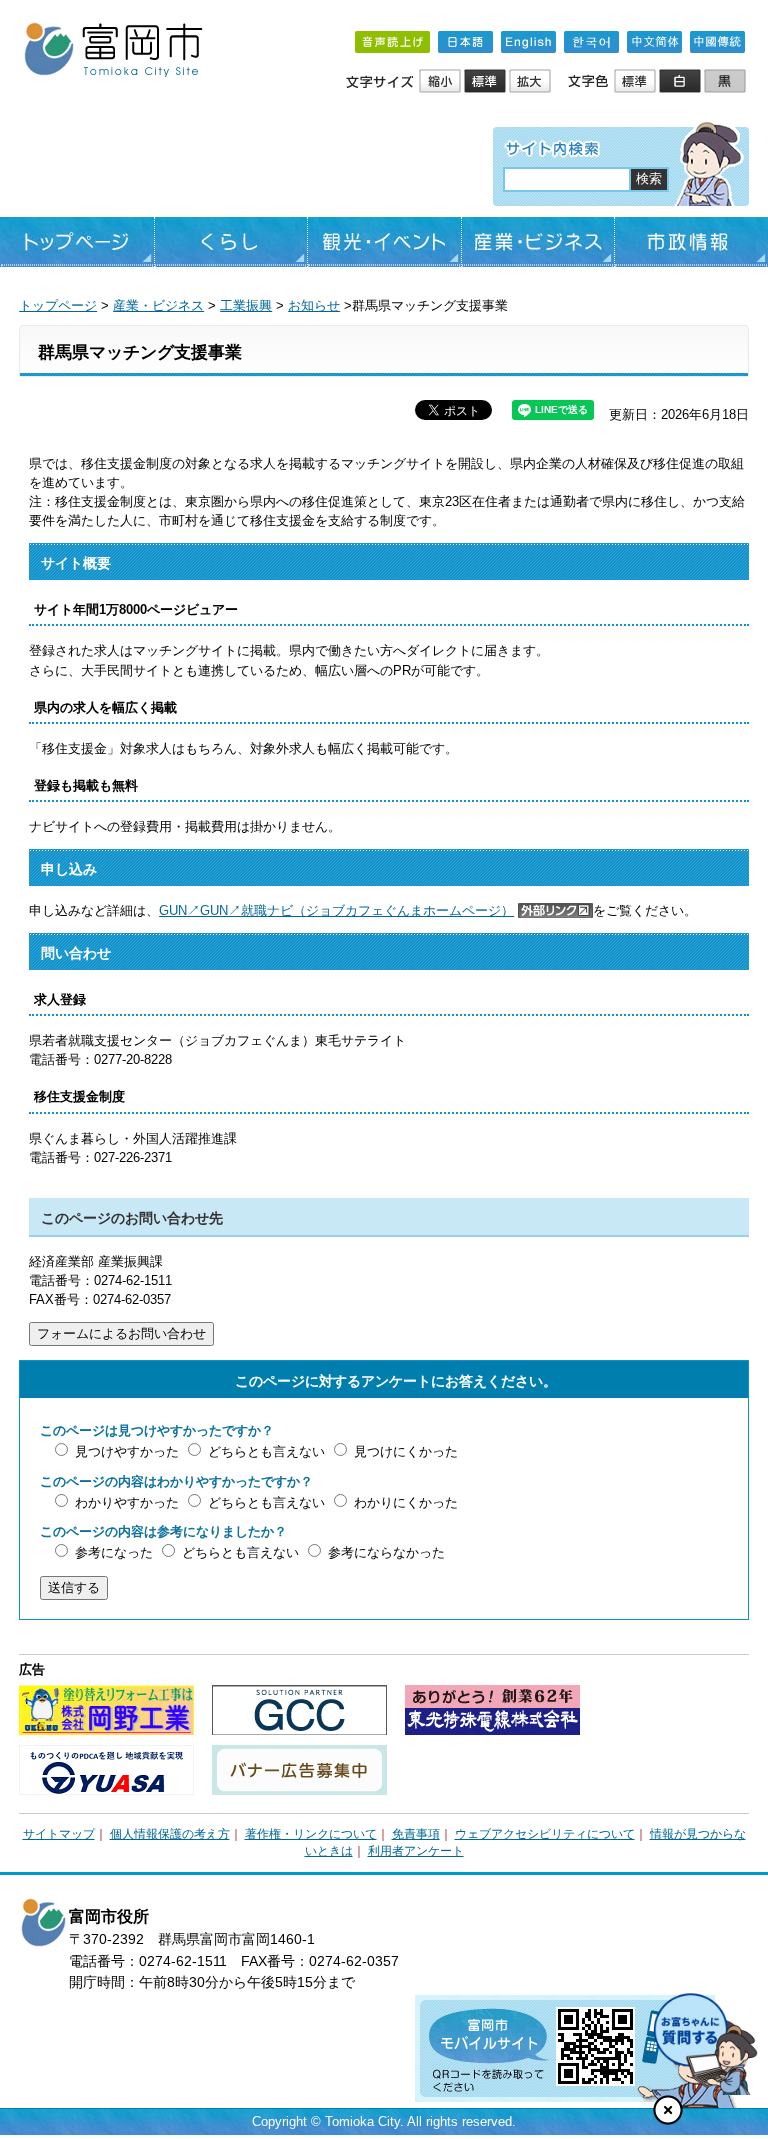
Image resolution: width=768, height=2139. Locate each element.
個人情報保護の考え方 (170, 1834)
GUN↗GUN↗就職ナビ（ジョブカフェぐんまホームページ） (336, 910)
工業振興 (246, 305)
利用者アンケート (416, 1851)
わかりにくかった (406, 1502)
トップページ (77, 242)
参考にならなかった (386, 1552)
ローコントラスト (726, 82)
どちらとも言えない (266, 1451)
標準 (486, 82)
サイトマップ (59, 1834)
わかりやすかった (127, 1502)
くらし (231, 242)
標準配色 (636, 82)
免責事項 (416, 1834)
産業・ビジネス (538, 242)
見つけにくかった (406, 1451)
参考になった (114, 1552)
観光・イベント (384, 242)
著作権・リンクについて (311, 1834)
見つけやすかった (127, 1451)
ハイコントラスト (681, 82)
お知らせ (314, 305)
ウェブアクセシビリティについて (545, 1834)
